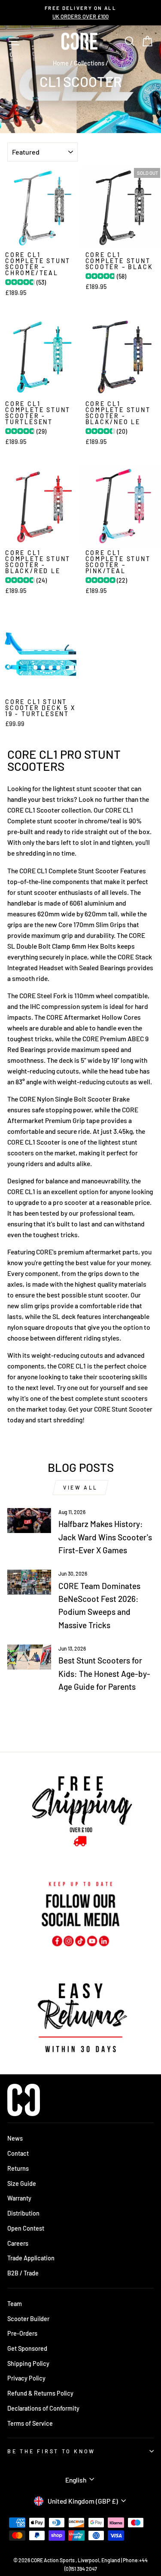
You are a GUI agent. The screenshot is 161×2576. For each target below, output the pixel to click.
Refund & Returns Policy (40, 2393)
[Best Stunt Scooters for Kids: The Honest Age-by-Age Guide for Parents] (29, 1657)
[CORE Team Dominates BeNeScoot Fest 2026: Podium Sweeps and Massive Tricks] (29, 1582)
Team (15, 2304)
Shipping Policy (28, 2363)
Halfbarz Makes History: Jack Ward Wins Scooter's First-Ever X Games (105, 1537)
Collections (89, 63)
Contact (18, 2153)
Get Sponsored (27, 2348)
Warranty (19, 2198)
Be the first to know (51, 2451)
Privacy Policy (26, 2378)
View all (80, 1487)
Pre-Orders (22, 2333)
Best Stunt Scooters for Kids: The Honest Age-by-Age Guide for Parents (104, 1673)
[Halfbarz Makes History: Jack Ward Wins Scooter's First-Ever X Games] (29, 1521)
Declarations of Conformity (43, 2408)
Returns (18, 2168)
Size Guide (22, 2183)
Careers (18, 2243)
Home (61, 63)
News (15, 2138)
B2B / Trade (23, 2273)
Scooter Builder (28, 2319)
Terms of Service (30, 2423)
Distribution (23, 2213)
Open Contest (26, 2228)
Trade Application (31, 2258)
